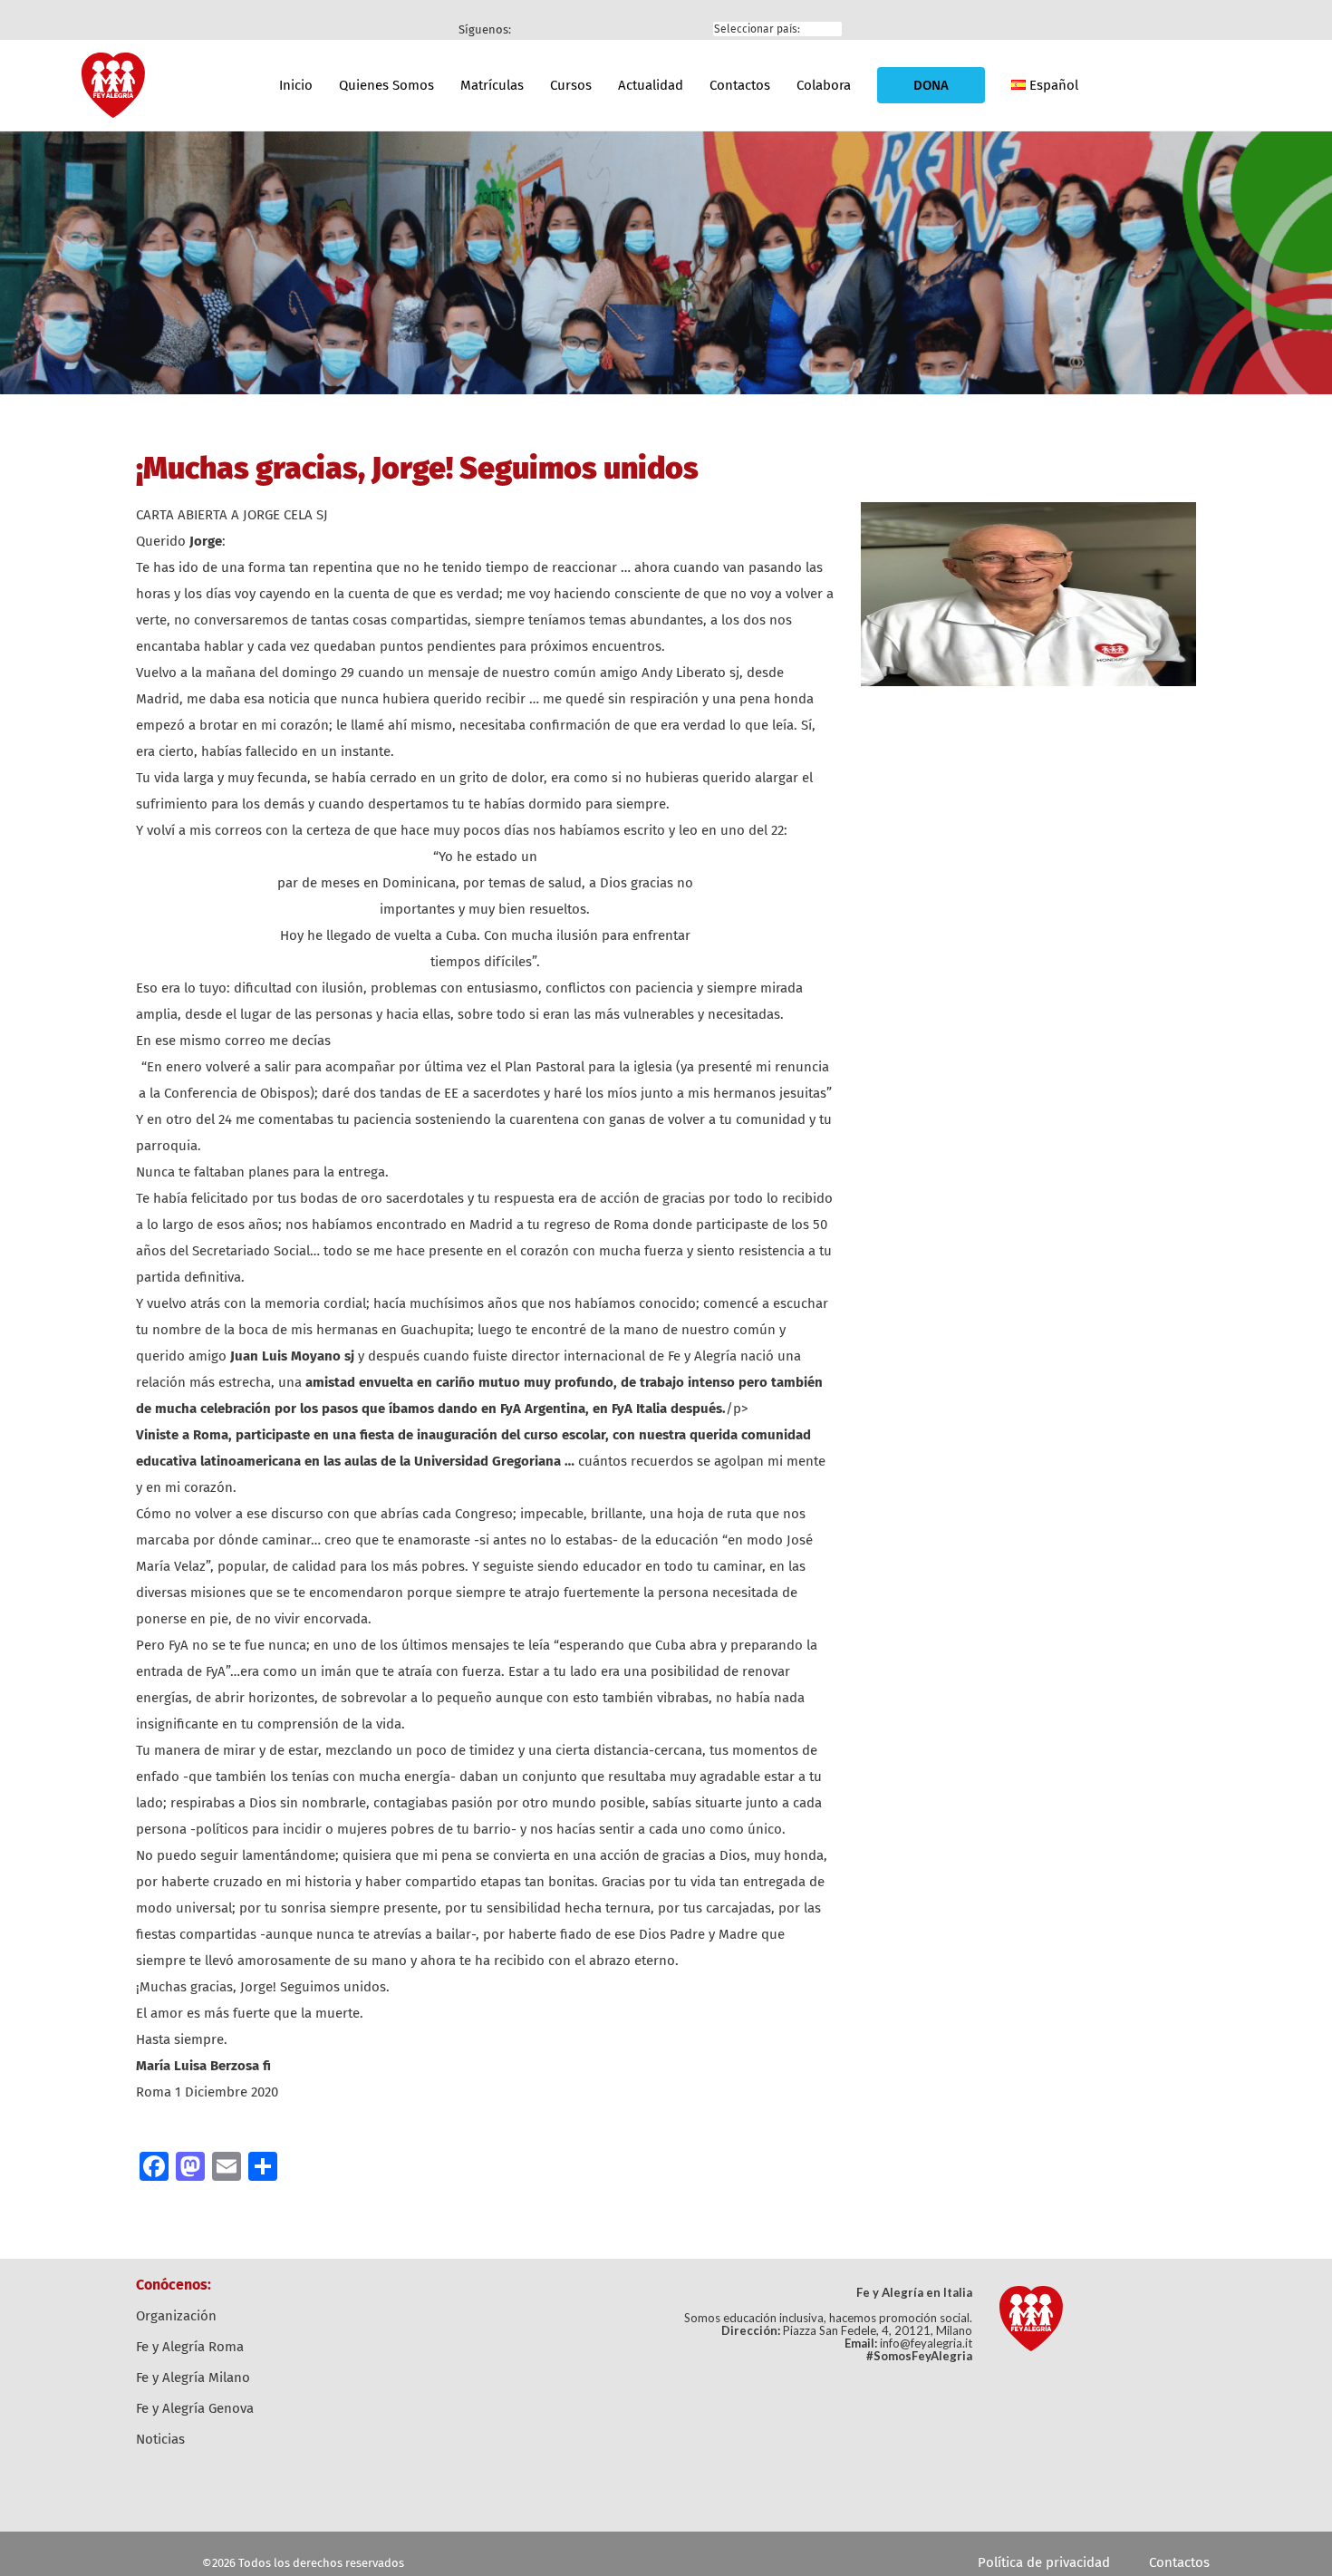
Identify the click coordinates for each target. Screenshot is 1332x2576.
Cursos (571, 85)
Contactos (740, 85)
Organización (176, 2316)
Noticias (160, 2439)
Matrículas (492, 85)
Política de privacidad (1044, 2562)
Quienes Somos (386, 85)
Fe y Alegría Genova (195, 2408)
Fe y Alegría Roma (190, 2347)
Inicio (296, 85)
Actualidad (651, 85)
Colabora (824, 85)
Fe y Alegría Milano (193, 2377)
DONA (931, 85)
